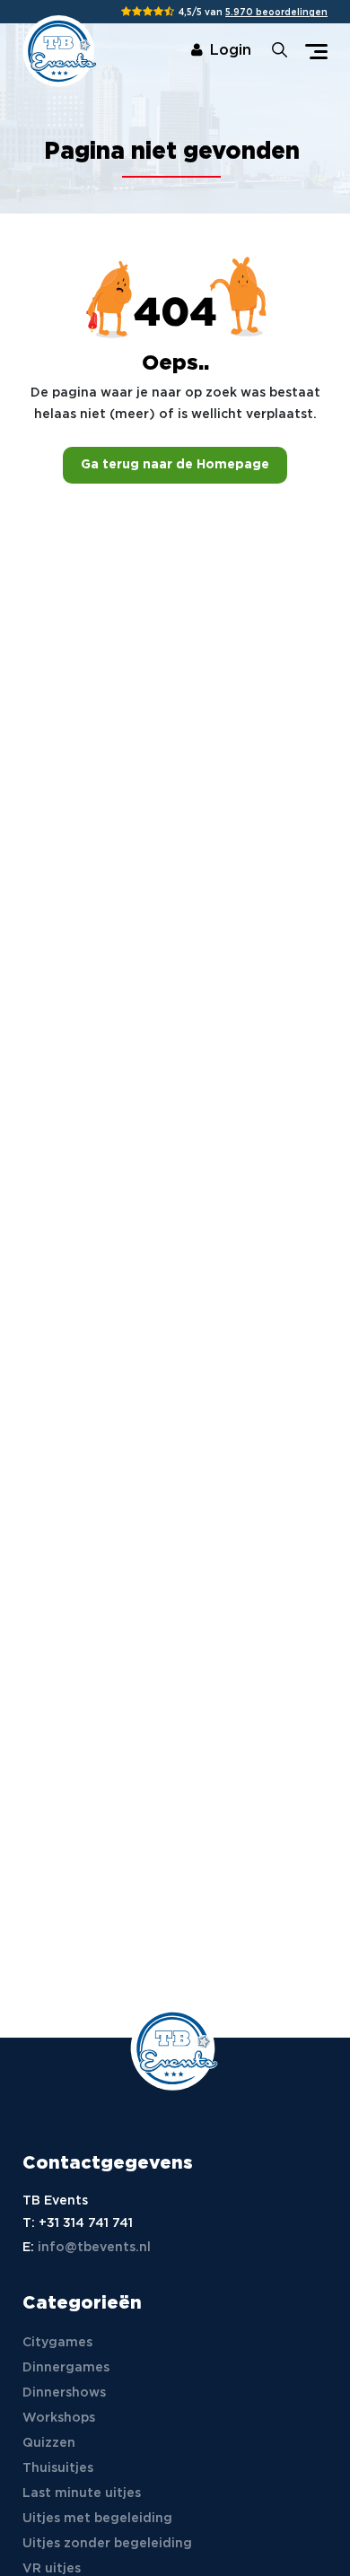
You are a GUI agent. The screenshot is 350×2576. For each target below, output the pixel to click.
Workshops (59, 2418)
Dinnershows (64, 2393)
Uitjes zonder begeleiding (107, 2544)
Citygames (57, 2343)
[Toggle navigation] (316, 52)
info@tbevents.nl (94, 2248)
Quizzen (49, 2443)
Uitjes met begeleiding (97, 2519)
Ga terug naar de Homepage (175, 465)
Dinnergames (66, 2368)
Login (231, 51)
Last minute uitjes (82, 2493)
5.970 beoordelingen (276, 13)
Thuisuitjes (58, 2468)
